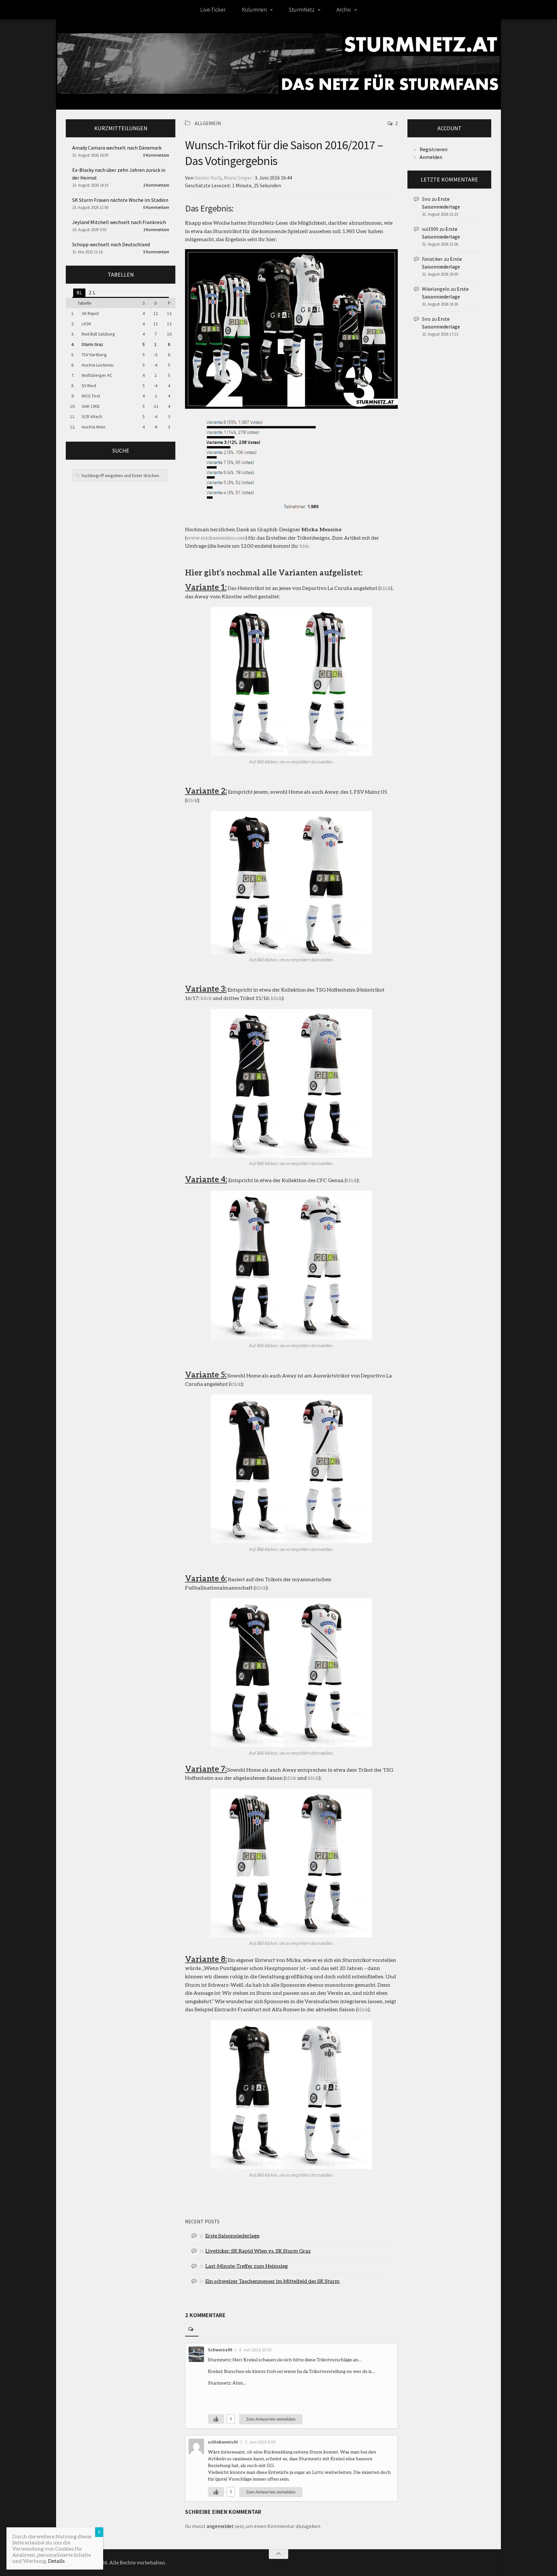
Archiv (344, 10)
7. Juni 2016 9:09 (260, 2442)
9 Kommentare (156, 252)
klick (385, 588)
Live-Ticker (213, 10)
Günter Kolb (208, 178)
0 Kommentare (156, 155)
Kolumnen (254, 10)
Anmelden (431, 157)
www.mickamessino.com (216, 538)
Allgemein (208, 123)
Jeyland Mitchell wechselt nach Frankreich (119, 222)
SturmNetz (302, 10)
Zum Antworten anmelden (271, 2419)
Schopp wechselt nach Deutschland (111, 244)
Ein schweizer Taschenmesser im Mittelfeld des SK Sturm (273, 2281)
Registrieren (434, 149)
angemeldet (220, 2526)
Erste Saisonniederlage (232, 2235)
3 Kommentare (156, 230)
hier (304, 546)
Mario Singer (238, 178)
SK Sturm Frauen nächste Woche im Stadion (120, 200)
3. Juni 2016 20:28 (255, 2350)
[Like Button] (216, 2419)
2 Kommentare (156, 185)
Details (56, 2561)
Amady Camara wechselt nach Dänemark (117, 148)
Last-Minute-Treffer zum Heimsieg (247, 2266)
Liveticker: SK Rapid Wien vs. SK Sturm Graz (258, 2251)
